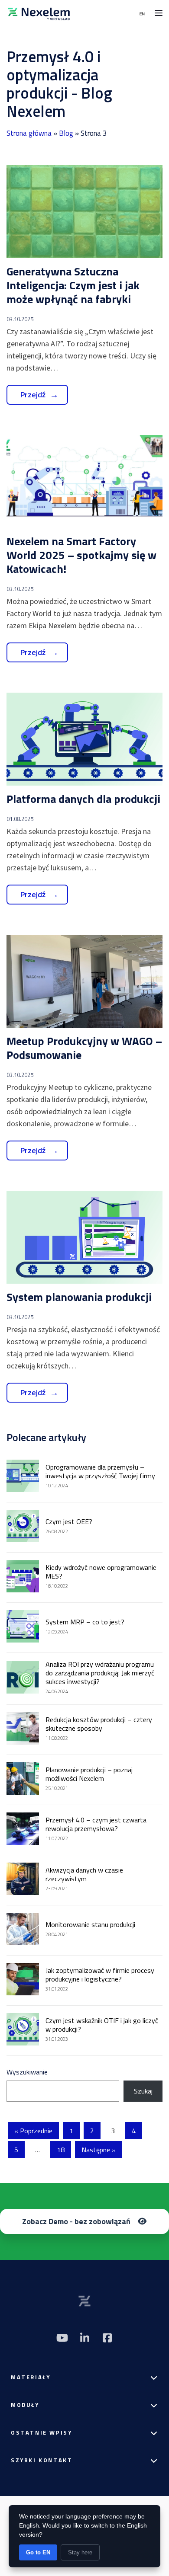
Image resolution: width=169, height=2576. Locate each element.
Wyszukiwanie (27, 2072)
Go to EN (38, 2552)
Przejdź (33, 395)
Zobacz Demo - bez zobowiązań (76, 2221)
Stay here (80, 2552)
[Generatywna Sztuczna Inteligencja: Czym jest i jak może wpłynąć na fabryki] (84, 212)
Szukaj (143, 2091)
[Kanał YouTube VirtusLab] (62, 2338)
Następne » (99, 2150)
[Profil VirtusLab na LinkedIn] (84, 2338)
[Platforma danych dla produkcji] (84, 739)
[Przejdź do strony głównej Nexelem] (39, 13)
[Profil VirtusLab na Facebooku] (107, 2338)
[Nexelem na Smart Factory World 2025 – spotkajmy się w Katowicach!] (84, 481)
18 (61, 2150)
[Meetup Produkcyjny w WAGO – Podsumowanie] (84, 981)
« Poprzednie (33, 2131)
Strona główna (29, 133)
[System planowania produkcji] (84, 1237)
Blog (66, 133)
